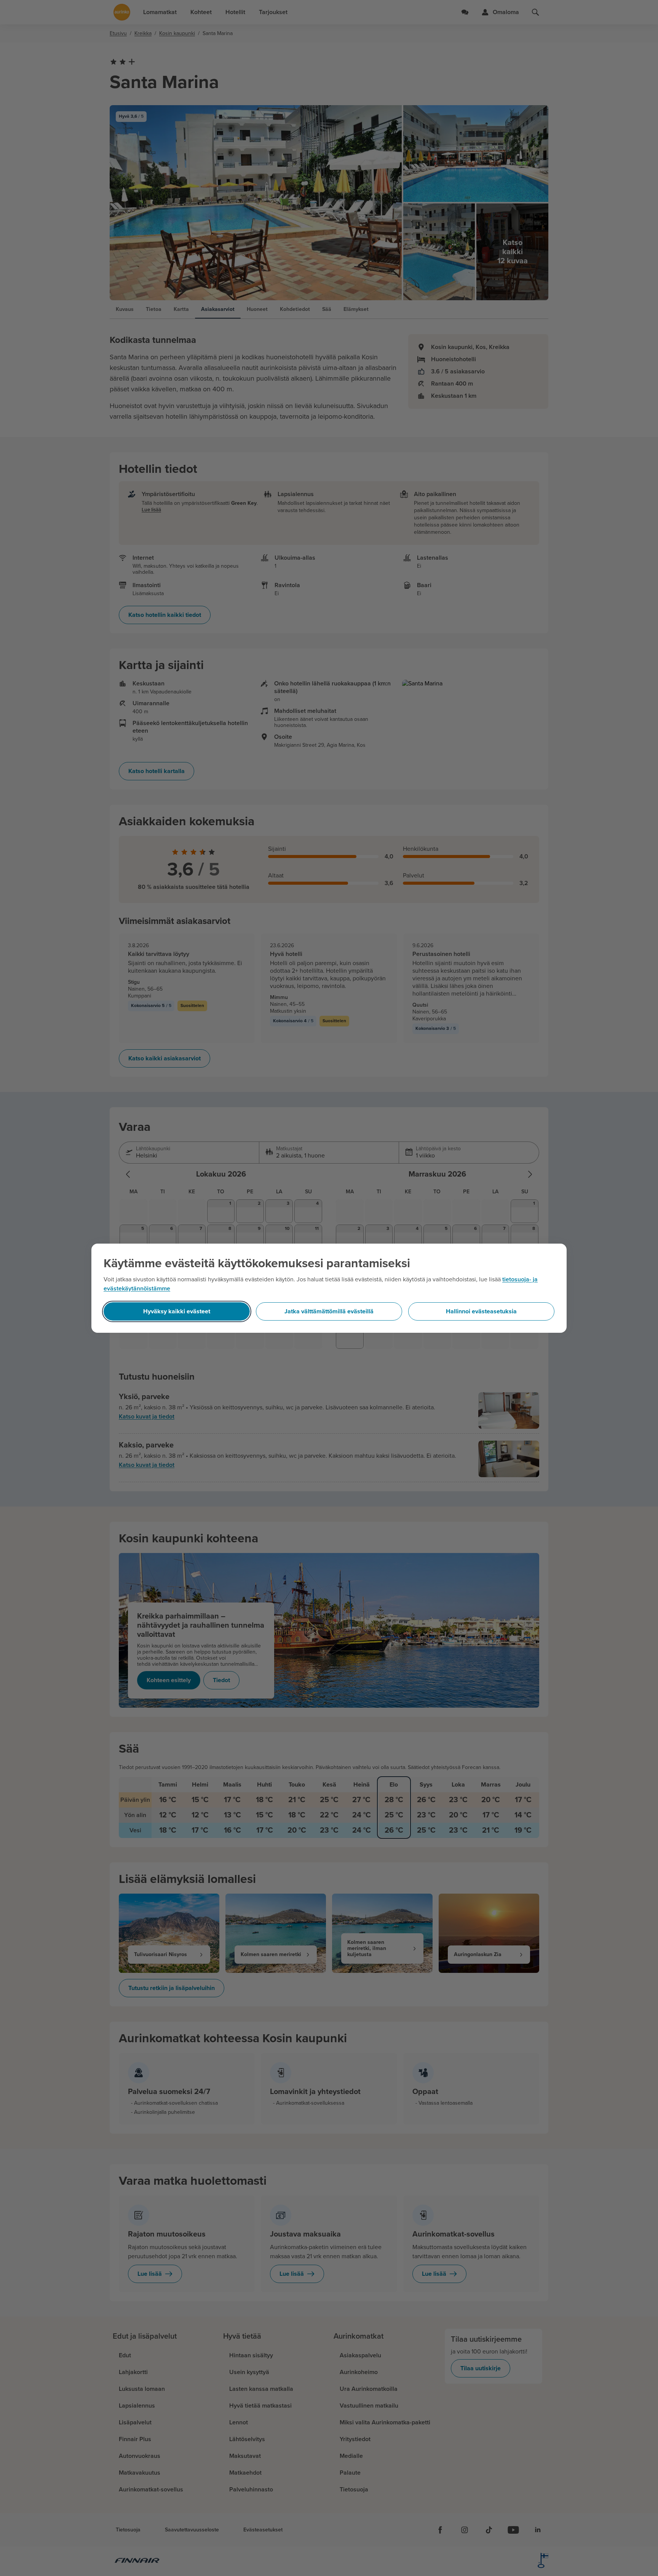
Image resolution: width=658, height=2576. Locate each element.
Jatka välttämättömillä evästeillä (329, 1311)
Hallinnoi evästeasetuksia (481, 1311)
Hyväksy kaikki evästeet (177, 1311)
